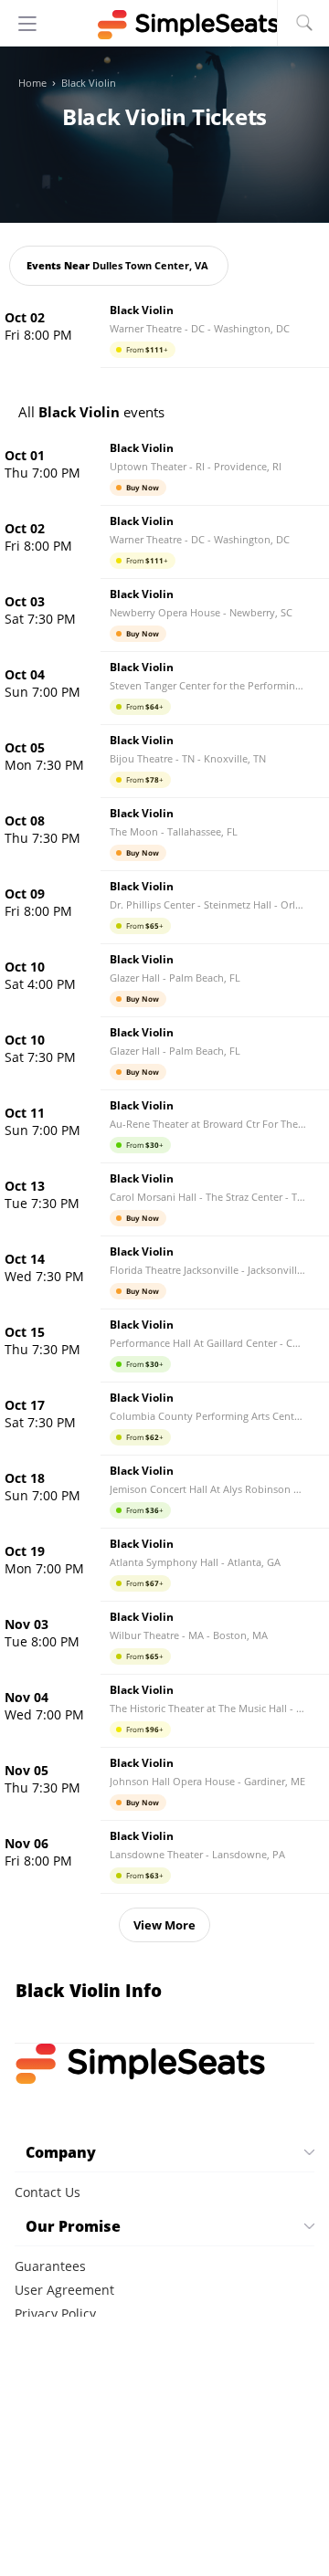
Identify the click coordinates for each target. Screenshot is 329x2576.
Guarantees (50, 2266)
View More (164, 1925)
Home (32, 83)
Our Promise (73, 2226)
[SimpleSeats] (164, 25)
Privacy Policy (55, 2313)
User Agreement (64, 2290)
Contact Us (48, 2192)
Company (61, 2152)
